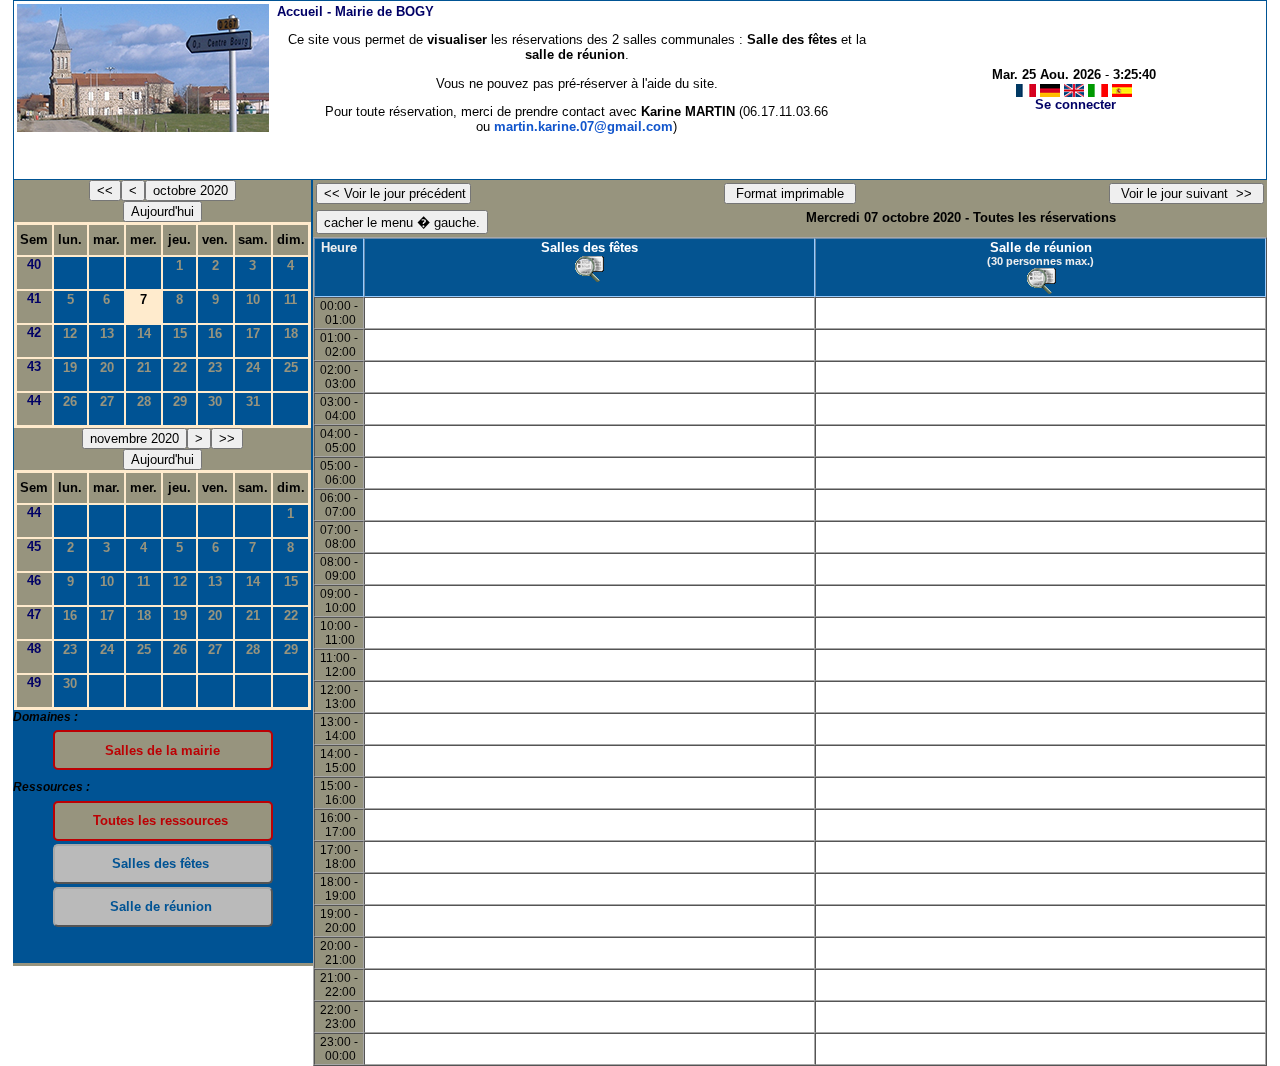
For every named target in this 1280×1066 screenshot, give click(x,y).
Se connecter (1075, 104)
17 (253, 333)
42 (34, 332)
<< (105, 190)
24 (253, 367)
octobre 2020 (190, 190)
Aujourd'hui (162, 211)
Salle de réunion (1041, 247)
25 (291, 367)
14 (144, 333)
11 (290, 299)
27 (107, 401)
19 (70, 367)
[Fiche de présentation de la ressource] (589, 269)
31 (253, 401)
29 (180, 401)
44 (34, 400)
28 (144, 401)
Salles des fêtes (589, 247)
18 (291, 333)
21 (144, 367)
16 (215, 333)
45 (34, 546)
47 (34, 614)
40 (34, 264)
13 (107, 333)
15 (180, 333)
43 (34, 366)
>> (227, 438)
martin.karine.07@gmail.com (583, 126)
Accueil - (355, 11)
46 (34, 580)
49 (34, 682)
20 (107, 367)
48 (34, 648)
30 (215, 401)
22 (180, 367)
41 (34, 298)
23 (215, 367)
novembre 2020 (134, 438)
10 (253, 299)
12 (70, 333)
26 (70, 401)
